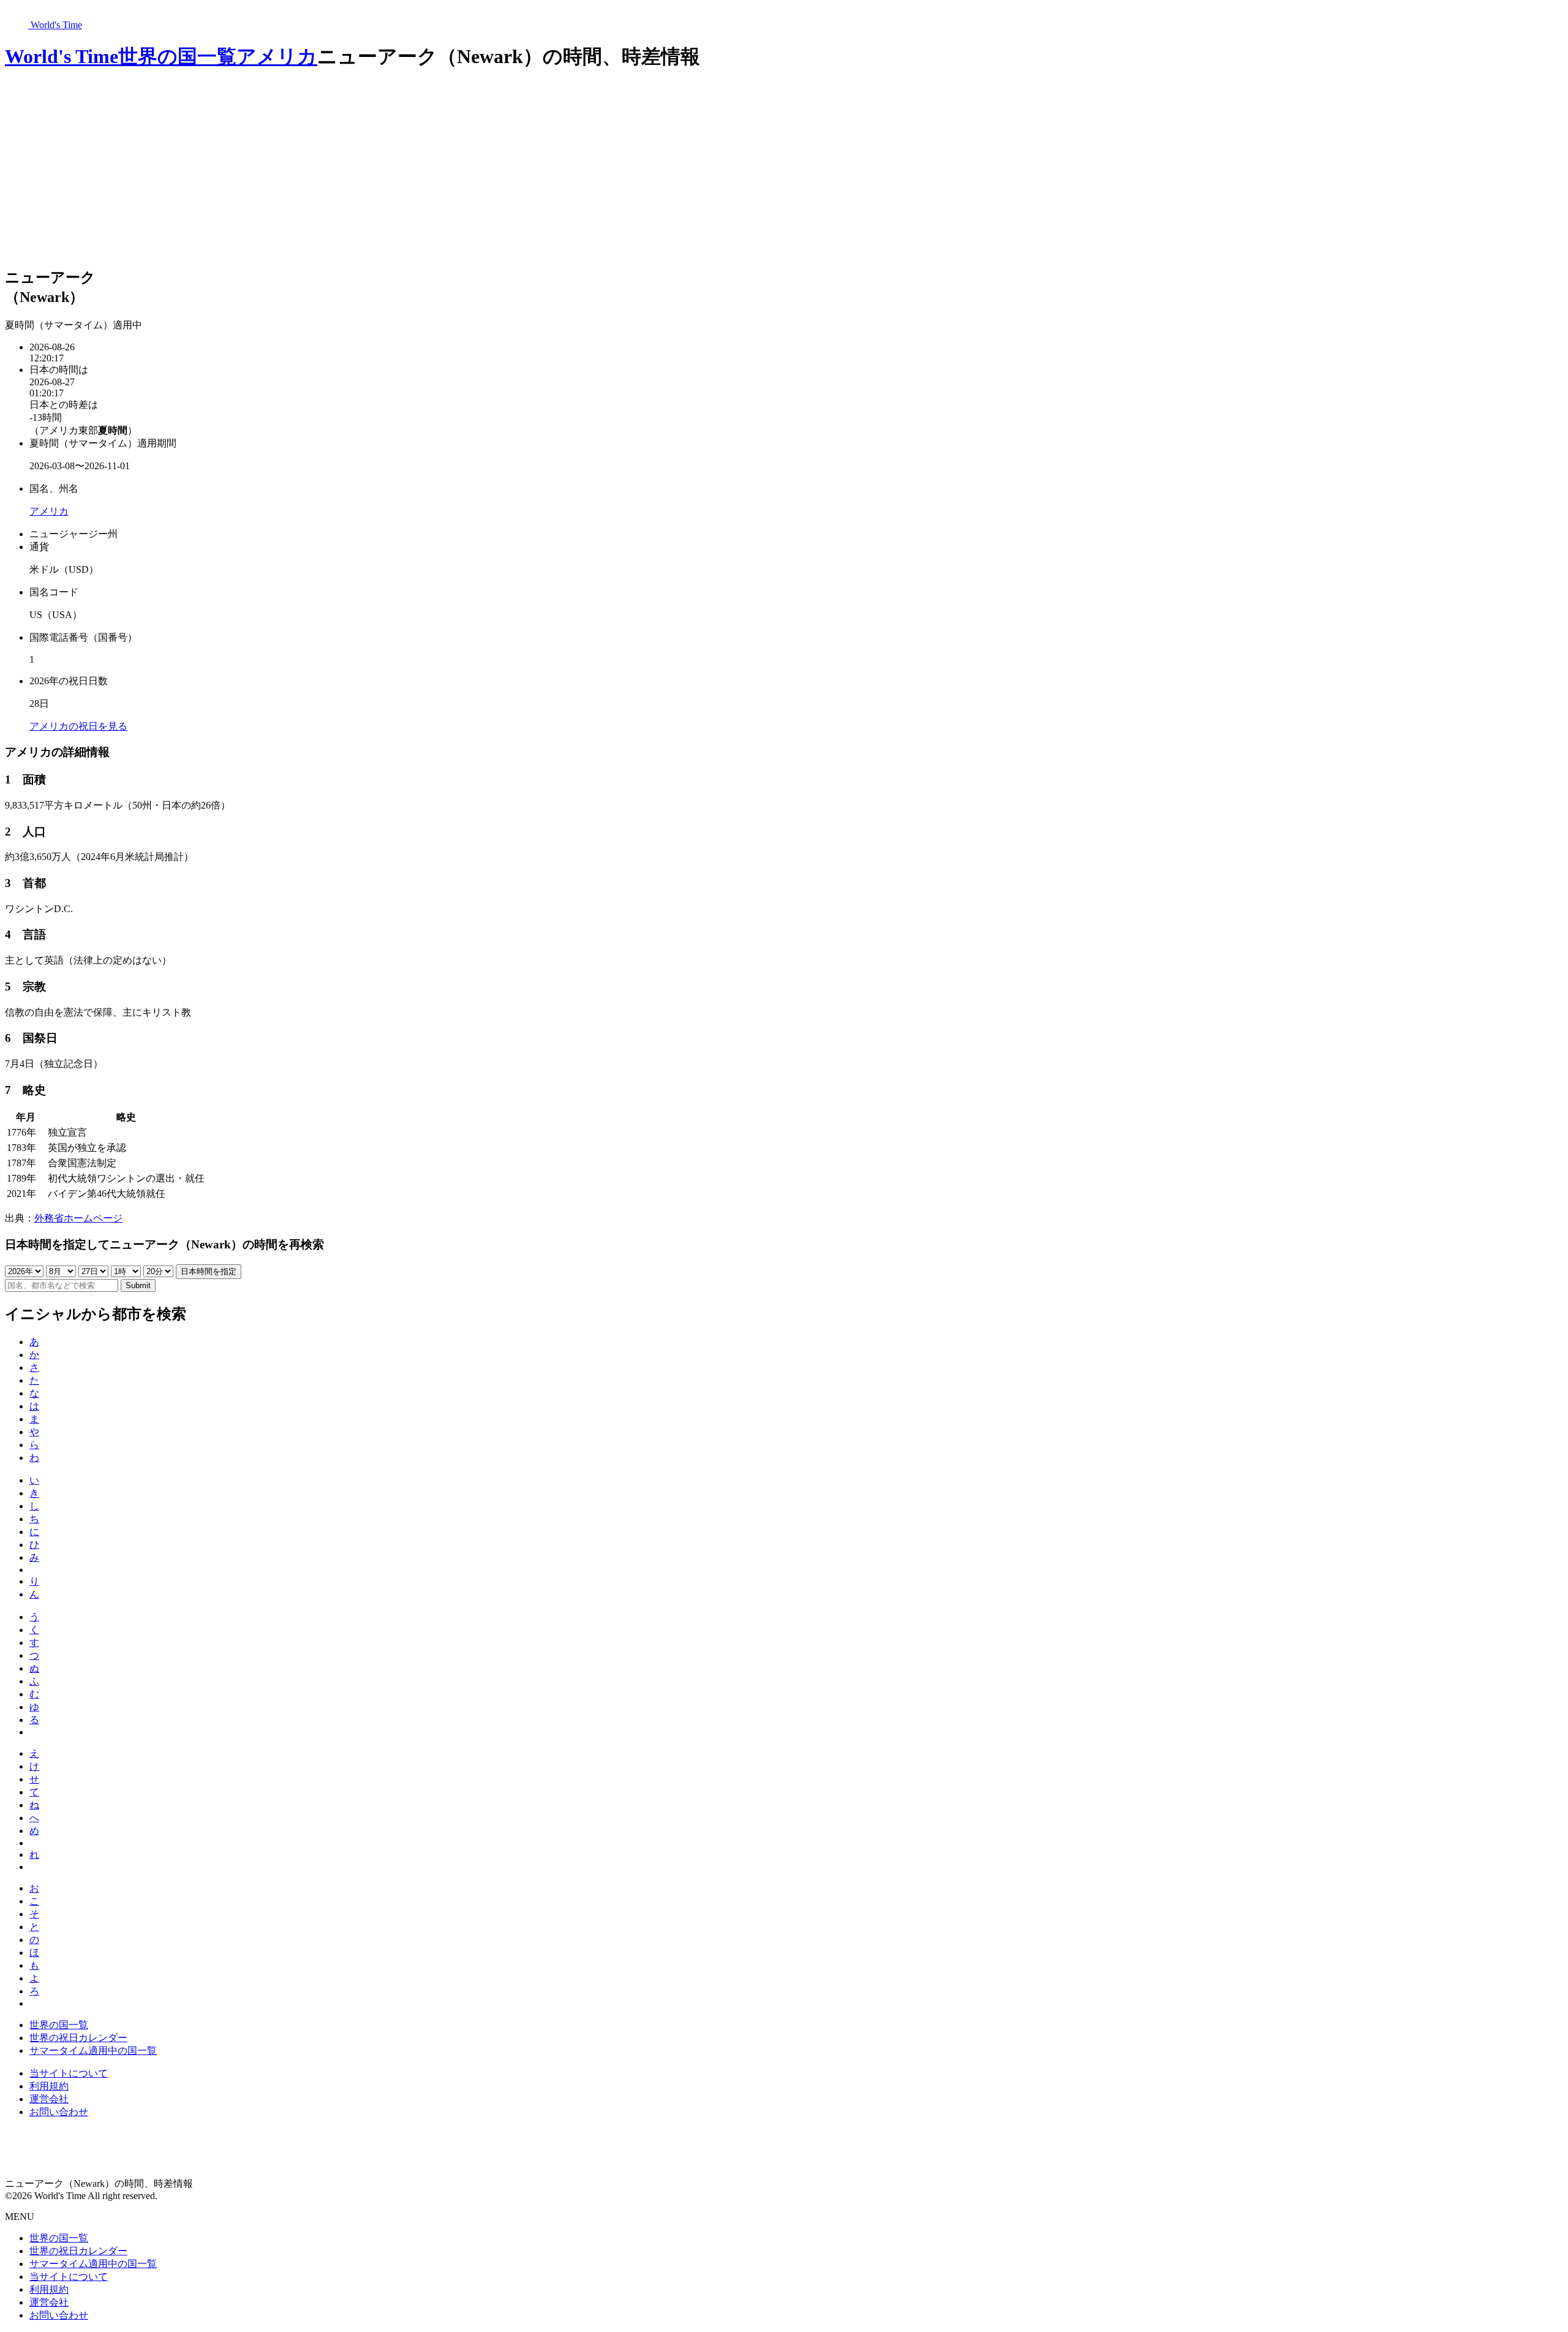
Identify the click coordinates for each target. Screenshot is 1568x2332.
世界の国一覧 (177, 56)
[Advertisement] (784, 170)
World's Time (62, 56)
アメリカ (277, 56)
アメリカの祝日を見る (78, 726)
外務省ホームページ (78, 1218)
